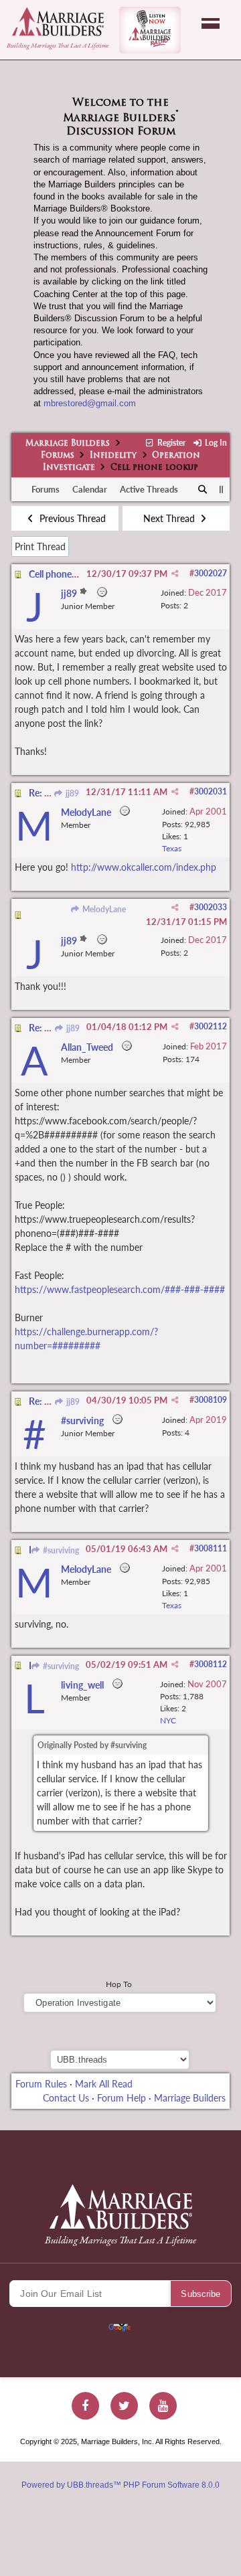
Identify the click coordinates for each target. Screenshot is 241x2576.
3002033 (211, 907)
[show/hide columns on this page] (221, 489)
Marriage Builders (68, 444)
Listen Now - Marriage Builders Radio (150, 30)
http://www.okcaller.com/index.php (144, 867)
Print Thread (40, 546)
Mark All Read (104, 2084)
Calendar (90, 489)
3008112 (211, 1664)
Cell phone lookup (65, 574)
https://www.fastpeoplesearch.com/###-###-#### (120, 1289)
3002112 (211, 1026)
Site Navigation (211, 23)
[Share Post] (175, 574)
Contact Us (66, 2098)
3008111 (211, 1548)
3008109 (211, 1400)
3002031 (211, 791)
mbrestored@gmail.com (90, 403)
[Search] (203, 490)
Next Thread (170, 518)
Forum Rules (41, 2084)
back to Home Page (58, 21)
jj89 (71, 793)
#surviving (60, 1550)
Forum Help (122, 2098)
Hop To (119, 1984)
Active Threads (149, 489)
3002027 (211, 573)
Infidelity (113, 456)
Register (170, 443)
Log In (215, 443)
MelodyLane (103, 909)
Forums (58, 456)
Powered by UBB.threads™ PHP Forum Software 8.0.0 (120, 2485)
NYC (168, 1720)
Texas (172, 848)
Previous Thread (71, 518)
